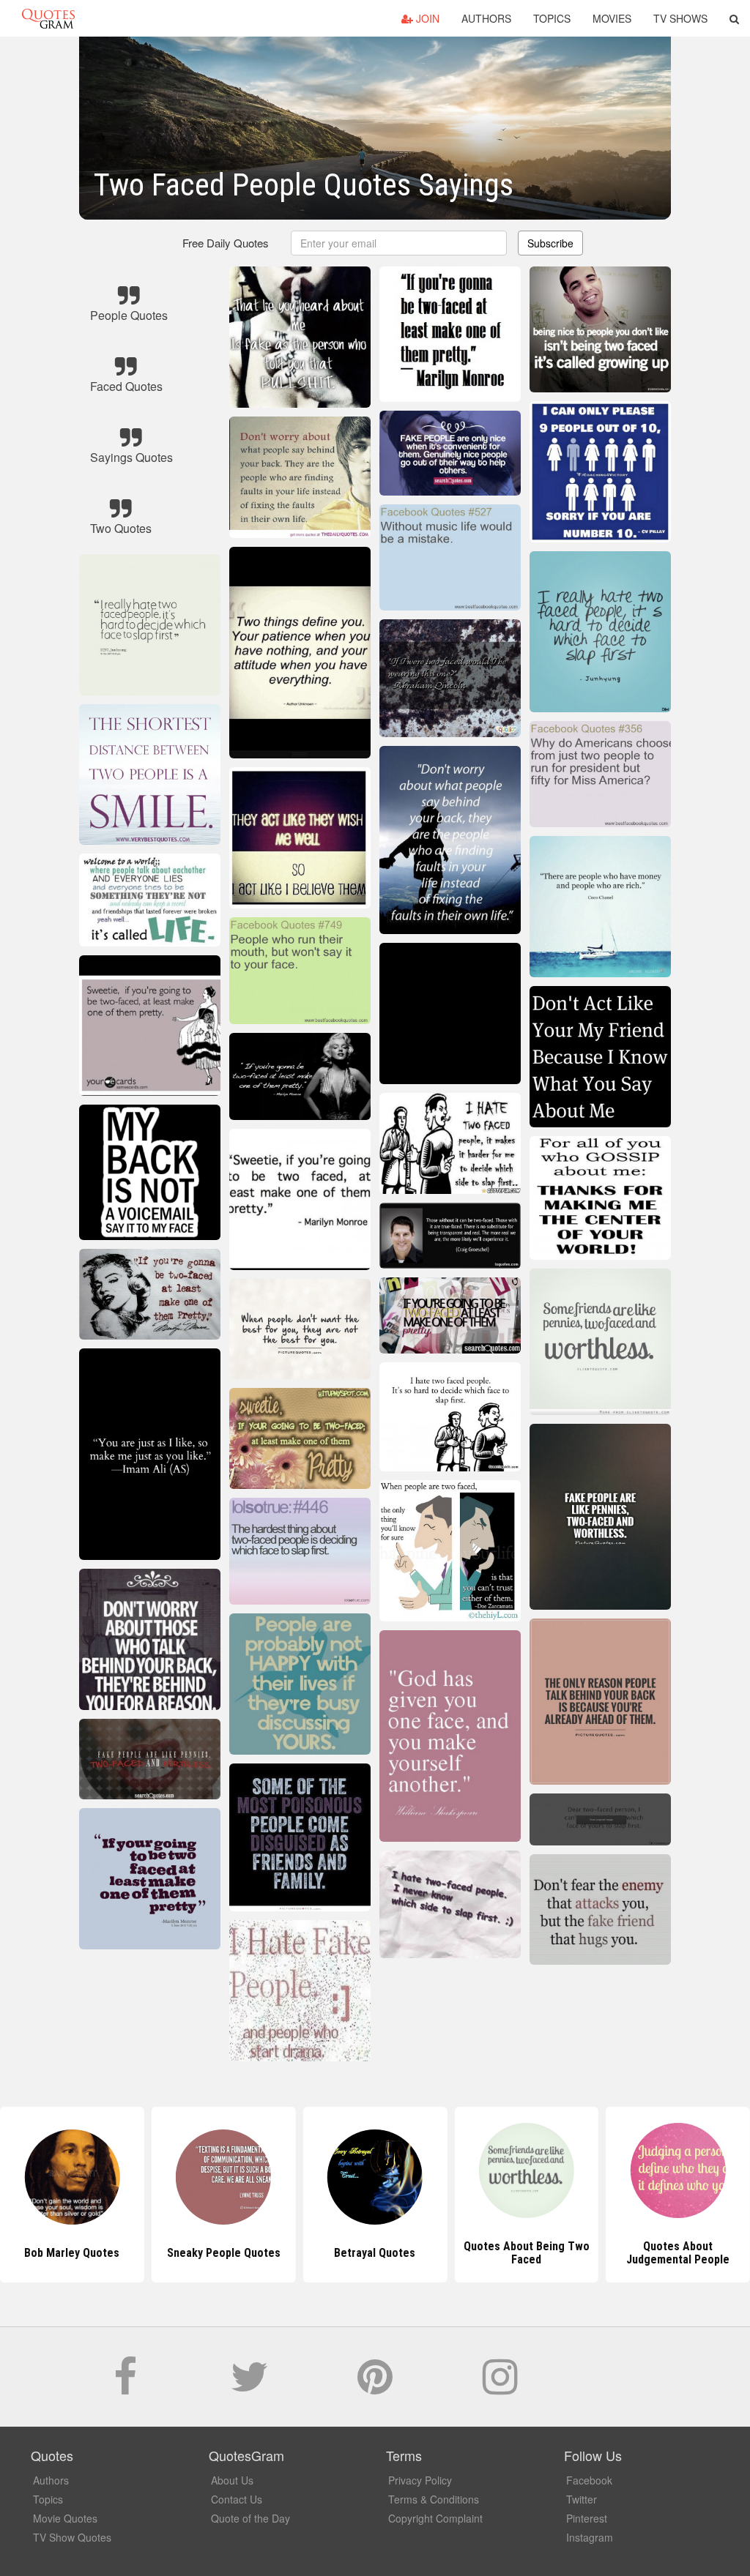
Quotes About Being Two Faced (375, 2253)
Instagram (590, 2537)
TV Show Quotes (72, 2537)
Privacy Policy (420, 2480)
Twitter (582, 2499)
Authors (486, 18)
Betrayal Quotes (224, 2253)
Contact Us (237, 2499)
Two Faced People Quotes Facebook (678, 2253)
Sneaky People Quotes (72, 2253)
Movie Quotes (65, 2518)
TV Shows (680, 18)
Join (426, 18)
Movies (612, 18)
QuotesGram (48, 18)
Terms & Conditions (434, 2499)
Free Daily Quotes (226, 243)
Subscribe (550, 243)
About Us (232, 2480)
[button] (734, 18)
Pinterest (587, 2518)
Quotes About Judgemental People (526, 2253)
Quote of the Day (250, 2518)
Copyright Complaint (435, 2518)
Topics (552, 18)
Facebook (589, 2480)
